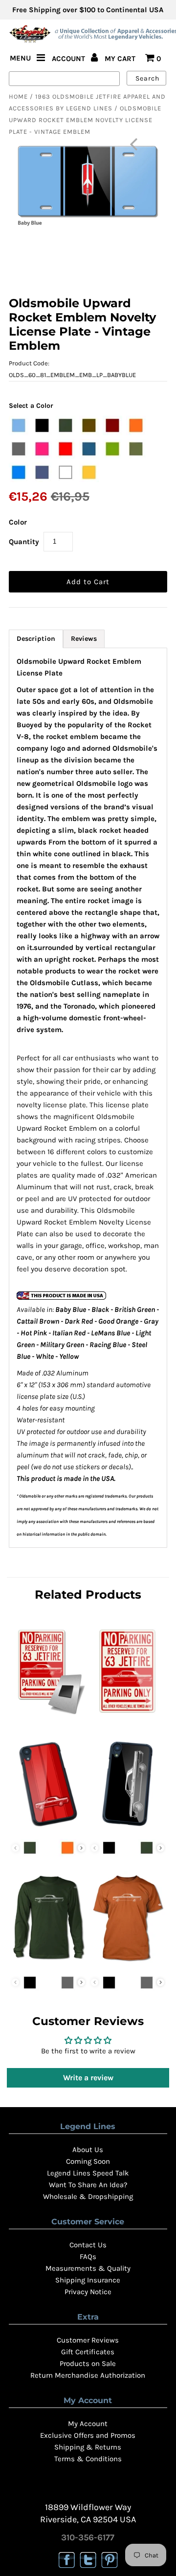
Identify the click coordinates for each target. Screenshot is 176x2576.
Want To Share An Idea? (88, 2185)
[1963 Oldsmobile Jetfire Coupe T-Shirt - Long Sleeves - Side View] (48, 1963)
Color (18, 522)
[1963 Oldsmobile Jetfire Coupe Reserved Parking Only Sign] (127, 1716)
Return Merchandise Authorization (88, 2375)
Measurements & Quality (88, 2268)
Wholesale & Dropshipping (88, 2196)
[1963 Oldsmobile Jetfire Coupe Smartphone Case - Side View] (127, 1828)
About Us (88, 2150)
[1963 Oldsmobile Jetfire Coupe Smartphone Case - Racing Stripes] (48, 1828)
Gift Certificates (88, 2352)
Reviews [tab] (84, 639)
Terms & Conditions (88, 2459)
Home (18, 96)
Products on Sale (88, 2364)
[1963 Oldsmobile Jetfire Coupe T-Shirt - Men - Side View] (127, 1963)
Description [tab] (36, 639)
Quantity (24, 542)
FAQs (88, 2257)
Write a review (88, 2078)
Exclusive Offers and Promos (88, 2435)
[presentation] (81, 1848)
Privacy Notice (88, 2292)
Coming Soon (88, 2161)
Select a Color (31, 406)
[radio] (19, 425)
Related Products (88, 1594)
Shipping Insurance (88, 2280)
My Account (88, 2424)
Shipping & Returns (88, 2447)
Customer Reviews (88, 2340)
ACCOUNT (69, 59)
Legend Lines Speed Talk (88, 2173)
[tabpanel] (88, 1098)
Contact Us (88, 2245)
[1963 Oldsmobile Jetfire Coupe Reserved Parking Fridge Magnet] (48, 1716)
